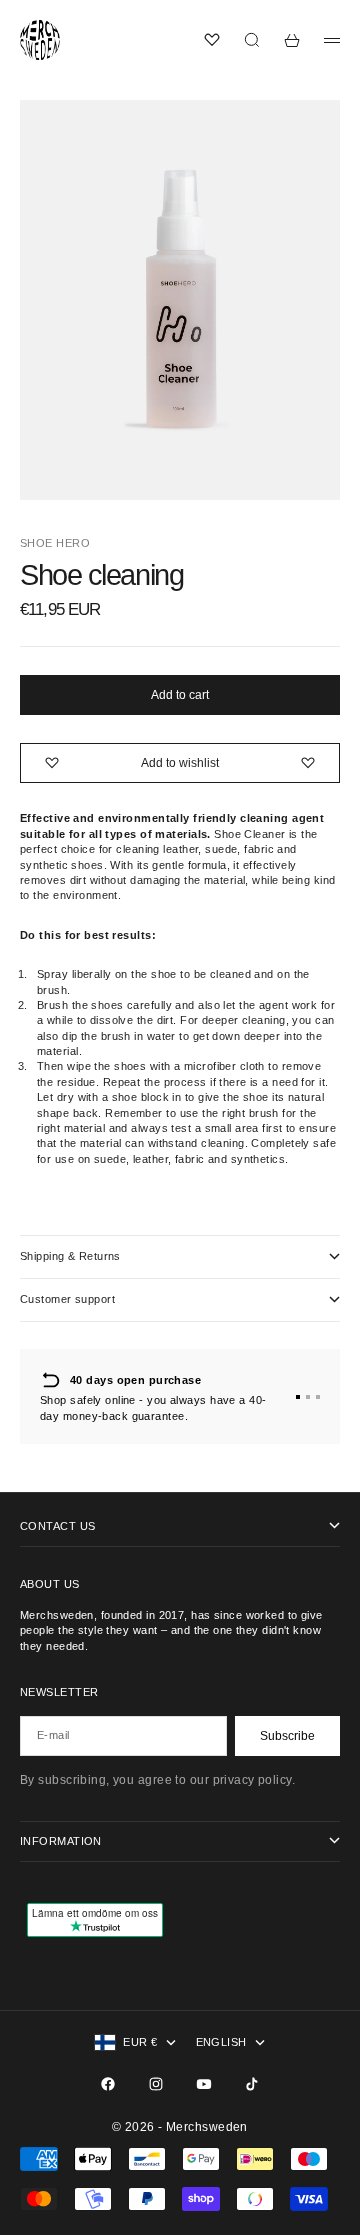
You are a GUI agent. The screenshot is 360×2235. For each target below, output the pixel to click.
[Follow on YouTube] (204, 2084)
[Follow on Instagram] (156, 2084)
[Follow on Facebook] (108, 2084)
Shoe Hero (55, 543)
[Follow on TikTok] (252, 2084)
